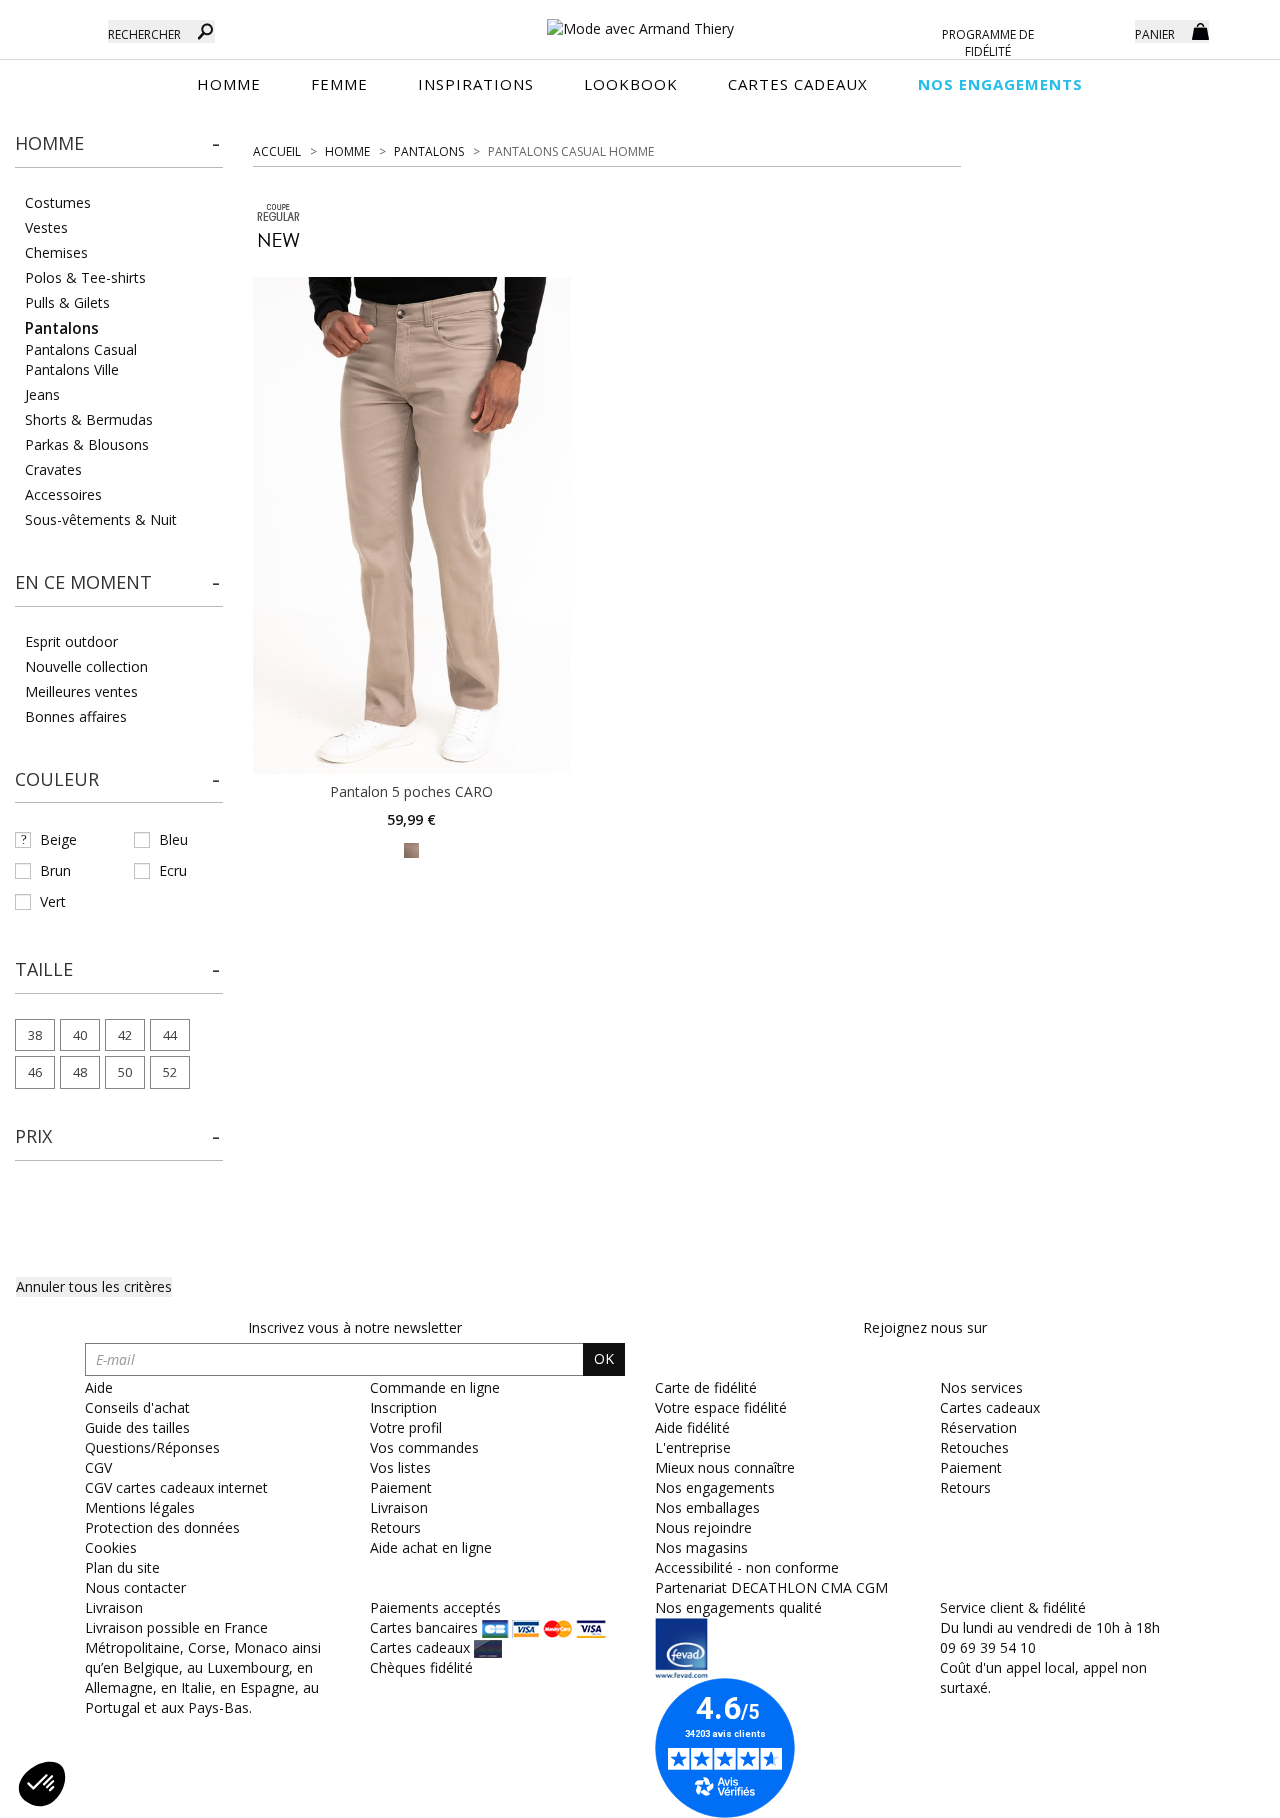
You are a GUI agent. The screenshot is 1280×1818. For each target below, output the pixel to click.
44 (170, 1035)
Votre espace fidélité (721, 1407)
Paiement (401, 1487)
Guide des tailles (137, 1427)
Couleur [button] (57, 779)
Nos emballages (707, 1507)
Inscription (403, 1407)
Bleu (173, 839)
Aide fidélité (692, 1427)
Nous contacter (135, 1587)
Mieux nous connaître (725, 1467)
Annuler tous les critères (94, 1286)
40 (80, 1035)
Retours (395, 1527)
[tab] (119, 149)
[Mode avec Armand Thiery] (640, 20)
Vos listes (400, 1467)
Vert (53, 901)
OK (604, 1358)
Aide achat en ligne (431, 1547)
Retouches (974, 1447)
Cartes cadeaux (990, 1407)
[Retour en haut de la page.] (1209, 1792)
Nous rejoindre (703, 1527)
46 (35, 1072)
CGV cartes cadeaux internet (176, 1487)
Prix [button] (33, 1136)
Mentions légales (140, 1507)
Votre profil (406, 1427)
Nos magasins (701, 1547)
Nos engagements (715, 1487)
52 (170, 1072)
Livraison (399, 1507)
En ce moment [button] (83, 582)
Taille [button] (44, 969)
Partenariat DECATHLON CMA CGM (771, 1587)
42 (125, 1035)
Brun (55, 870)
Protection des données (162, 1527)
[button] (119, 144)
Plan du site (122, 1567)
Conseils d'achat (137, 1407)
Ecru (173, 870)
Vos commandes (424, 1447)
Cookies (111, 1547)
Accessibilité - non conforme (747, 1567)
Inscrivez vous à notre (355, 1327)
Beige (58, 839)
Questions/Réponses (152, 1447)
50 (125, 1072)
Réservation (978, 1427)
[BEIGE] (411, 848)
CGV (98, 1467)
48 (80, 1072)
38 (35, 1035)
